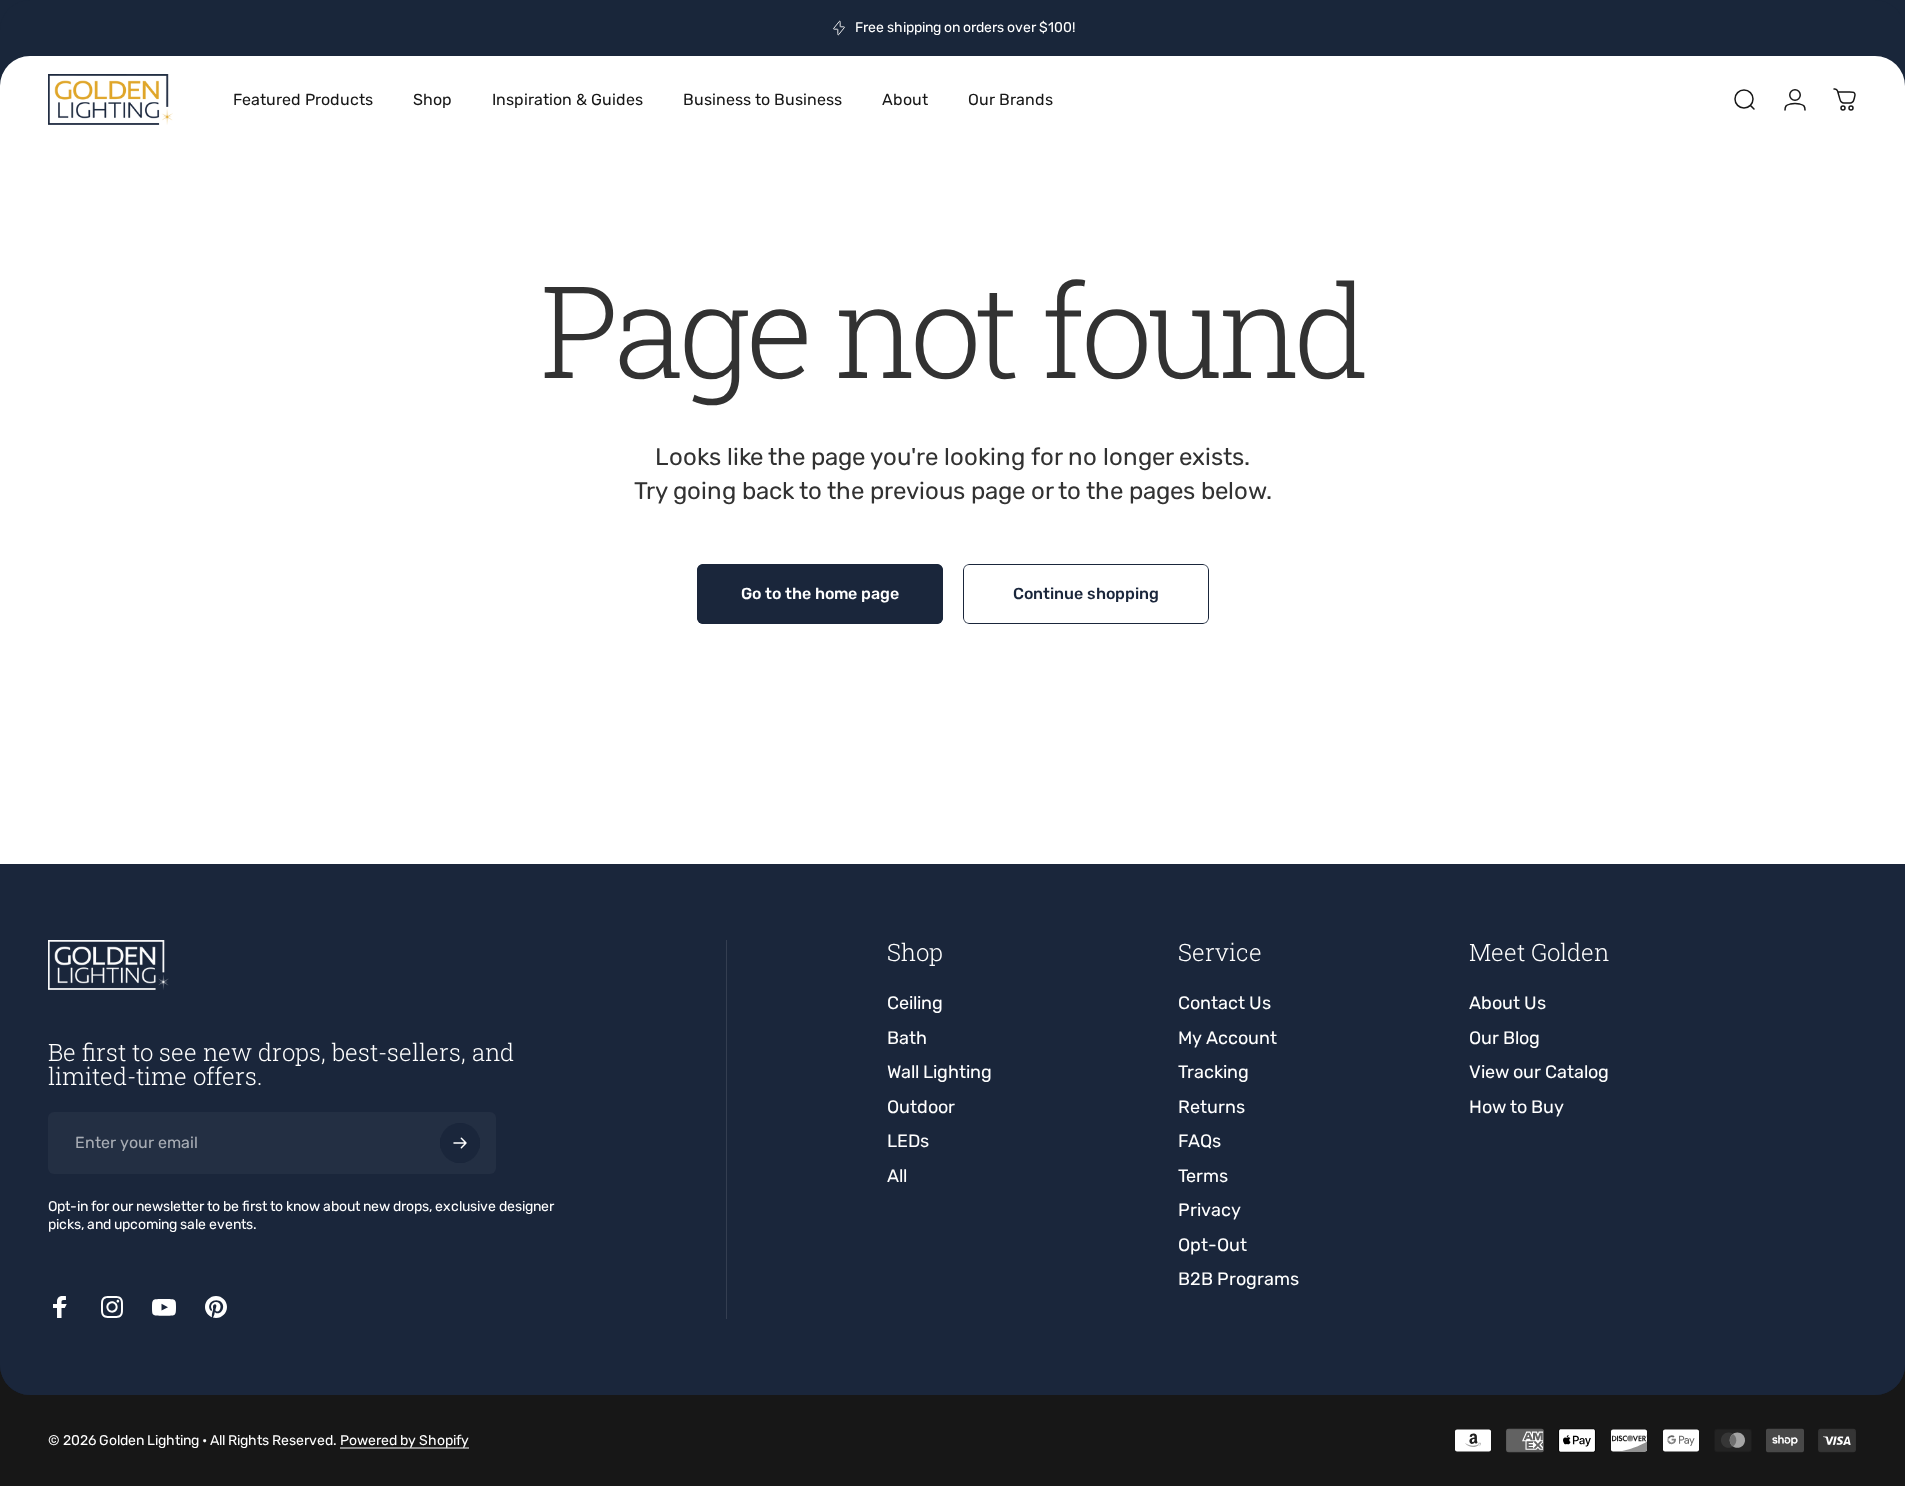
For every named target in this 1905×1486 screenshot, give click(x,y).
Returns (1211, 1107)
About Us (1507, 1003)
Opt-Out (1212, 1245)
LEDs (908, 1141)
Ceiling (915, 1003)
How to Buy (1516, 1107)
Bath (907, 1038)
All (897, 1176)
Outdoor (921, 1107)
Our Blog (1504, 1038)
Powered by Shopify (404, 1440)
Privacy (1209, 1210)
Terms (1203, 1176)
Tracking (1213, 1072)
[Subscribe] (460, 1143)
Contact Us (1224, 1003)
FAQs (1199, 1141)
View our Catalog (1539, 1072)
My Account (1227, 1038)
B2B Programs (1238, 1279)
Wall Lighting (939, 1072)
